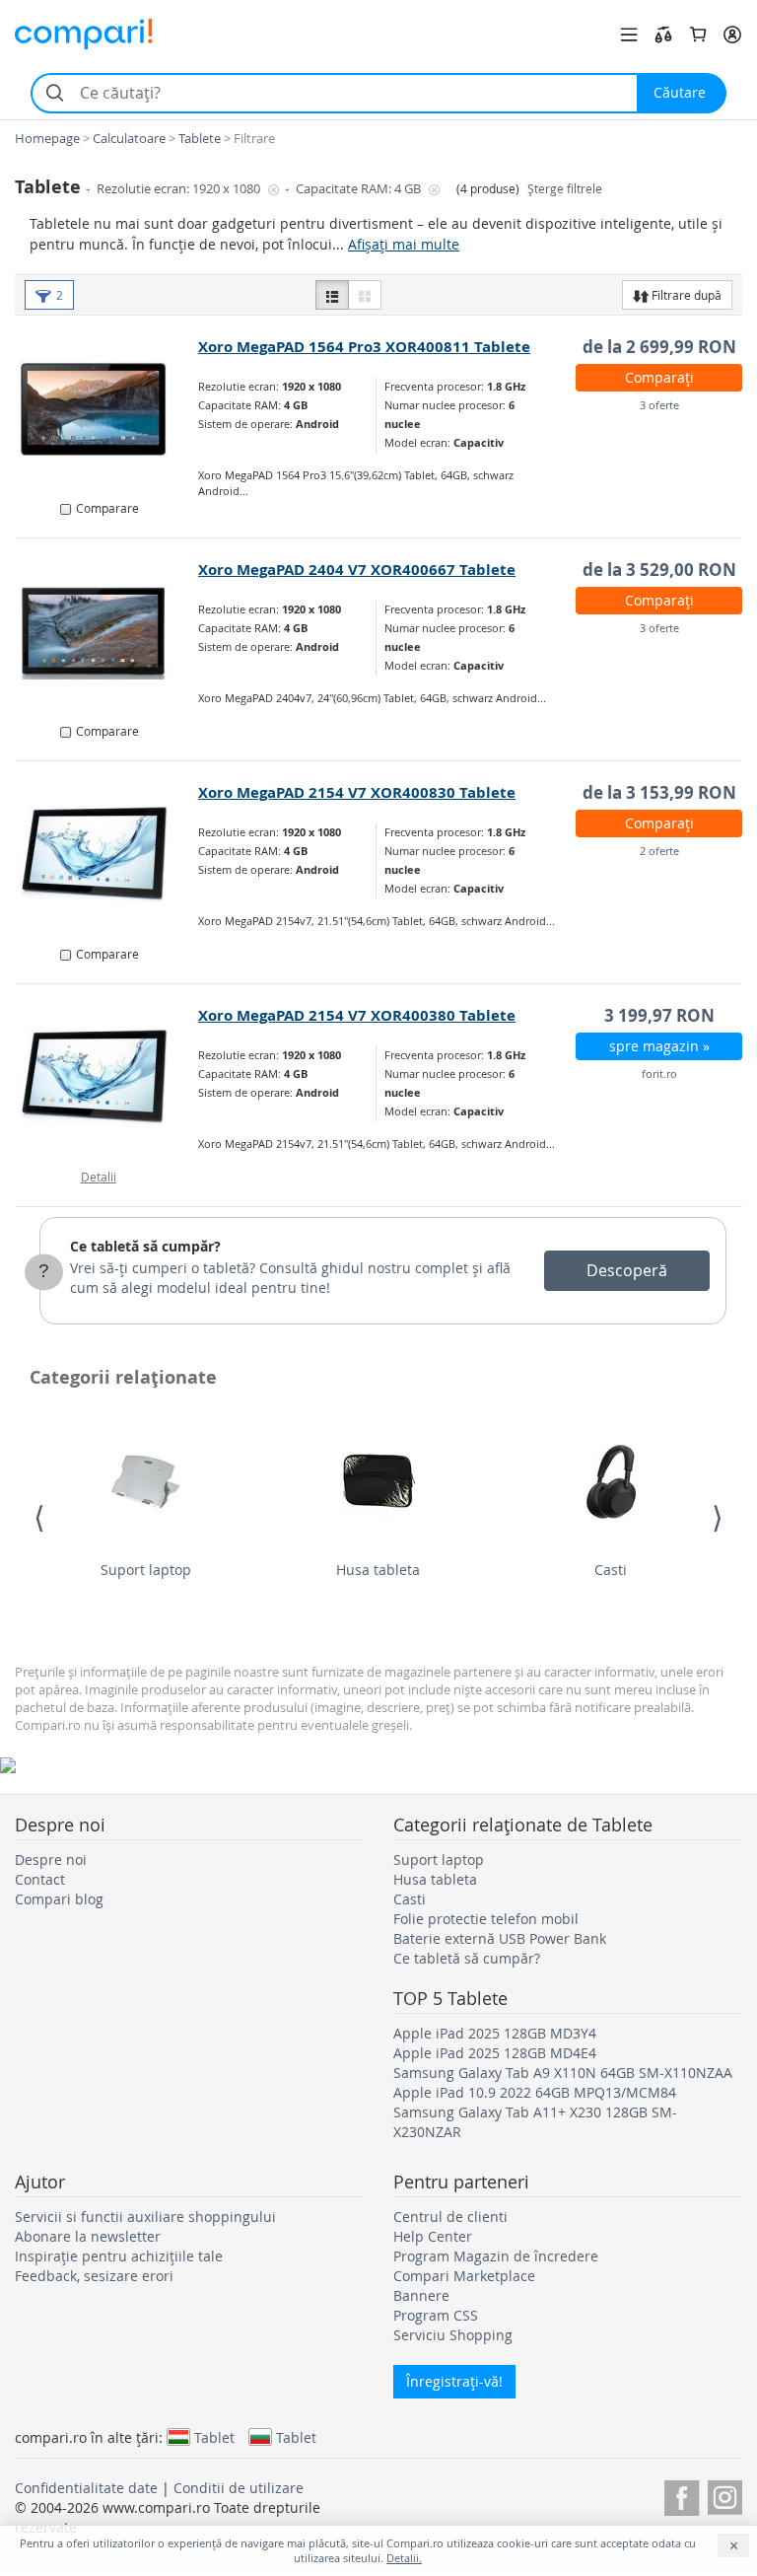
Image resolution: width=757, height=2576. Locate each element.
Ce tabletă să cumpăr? (145, 1246)
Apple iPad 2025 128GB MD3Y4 (495, 2033)
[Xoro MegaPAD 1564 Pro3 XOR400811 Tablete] (107, 409)
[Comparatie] (663, 35)
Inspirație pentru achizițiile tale (119, 2256)
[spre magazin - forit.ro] (107, 1078)
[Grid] (365, 295)
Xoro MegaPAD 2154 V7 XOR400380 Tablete (357, 1015)
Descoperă (627, 1270)
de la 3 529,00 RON (659, 570)
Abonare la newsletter (88, 2236)
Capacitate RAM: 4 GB (360, 189)
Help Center (433, 2236)
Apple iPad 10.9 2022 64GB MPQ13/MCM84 (535, 2092)
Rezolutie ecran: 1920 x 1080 (180, 189)
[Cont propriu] (732, 35)
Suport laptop (146, 1570)
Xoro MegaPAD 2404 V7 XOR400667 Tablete (357, 570)
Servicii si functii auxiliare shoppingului (145, 2217)
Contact (40, 1879)
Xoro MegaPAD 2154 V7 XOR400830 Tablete (357, 792)
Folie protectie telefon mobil (486, 1919)
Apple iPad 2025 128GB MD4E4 (495, 2053)
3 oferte (659, 405)
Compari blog (59, 1899)
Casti (611, 1570)
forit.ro (659, 1073)
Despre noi (51, 1860)
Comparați (659, 377)
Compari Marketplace (464, 2276)
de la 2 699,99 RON (659, 347)
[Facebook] (682, 2495)
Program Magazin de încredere (496, 2256)
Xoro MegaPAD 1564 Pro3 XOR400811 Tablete (364, 347)
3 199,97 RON (659, 1015)
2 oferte (659, 851)
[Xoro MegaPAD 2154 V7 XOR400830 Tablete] (107, 855)
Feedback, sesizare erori (94, 2276)
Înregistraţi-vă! (454, 2381)
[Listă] (332, 295)
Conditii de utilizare (239, 2488)
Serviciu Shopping (453, 2335)
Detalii (99, 1177)
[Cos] (698, 35)
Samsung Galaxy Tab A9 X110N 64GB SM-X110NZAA (563, 2073)
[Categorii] (629, 35)
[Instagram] (725, 2495)
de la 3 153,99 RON (659, 792)
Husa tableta (378, 1570)
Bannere (421, 2295)
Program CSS (436, 2315)
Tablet (214, 2437)
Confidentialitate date (86, 2488)
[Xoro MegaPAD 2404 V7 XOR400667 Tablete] (107, 632)
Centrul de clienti (450, 2217)
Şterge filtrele (565, 189)
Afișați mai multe (404, 244)
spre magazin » (659, 1046)
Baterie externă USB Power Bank (500, 1938)
